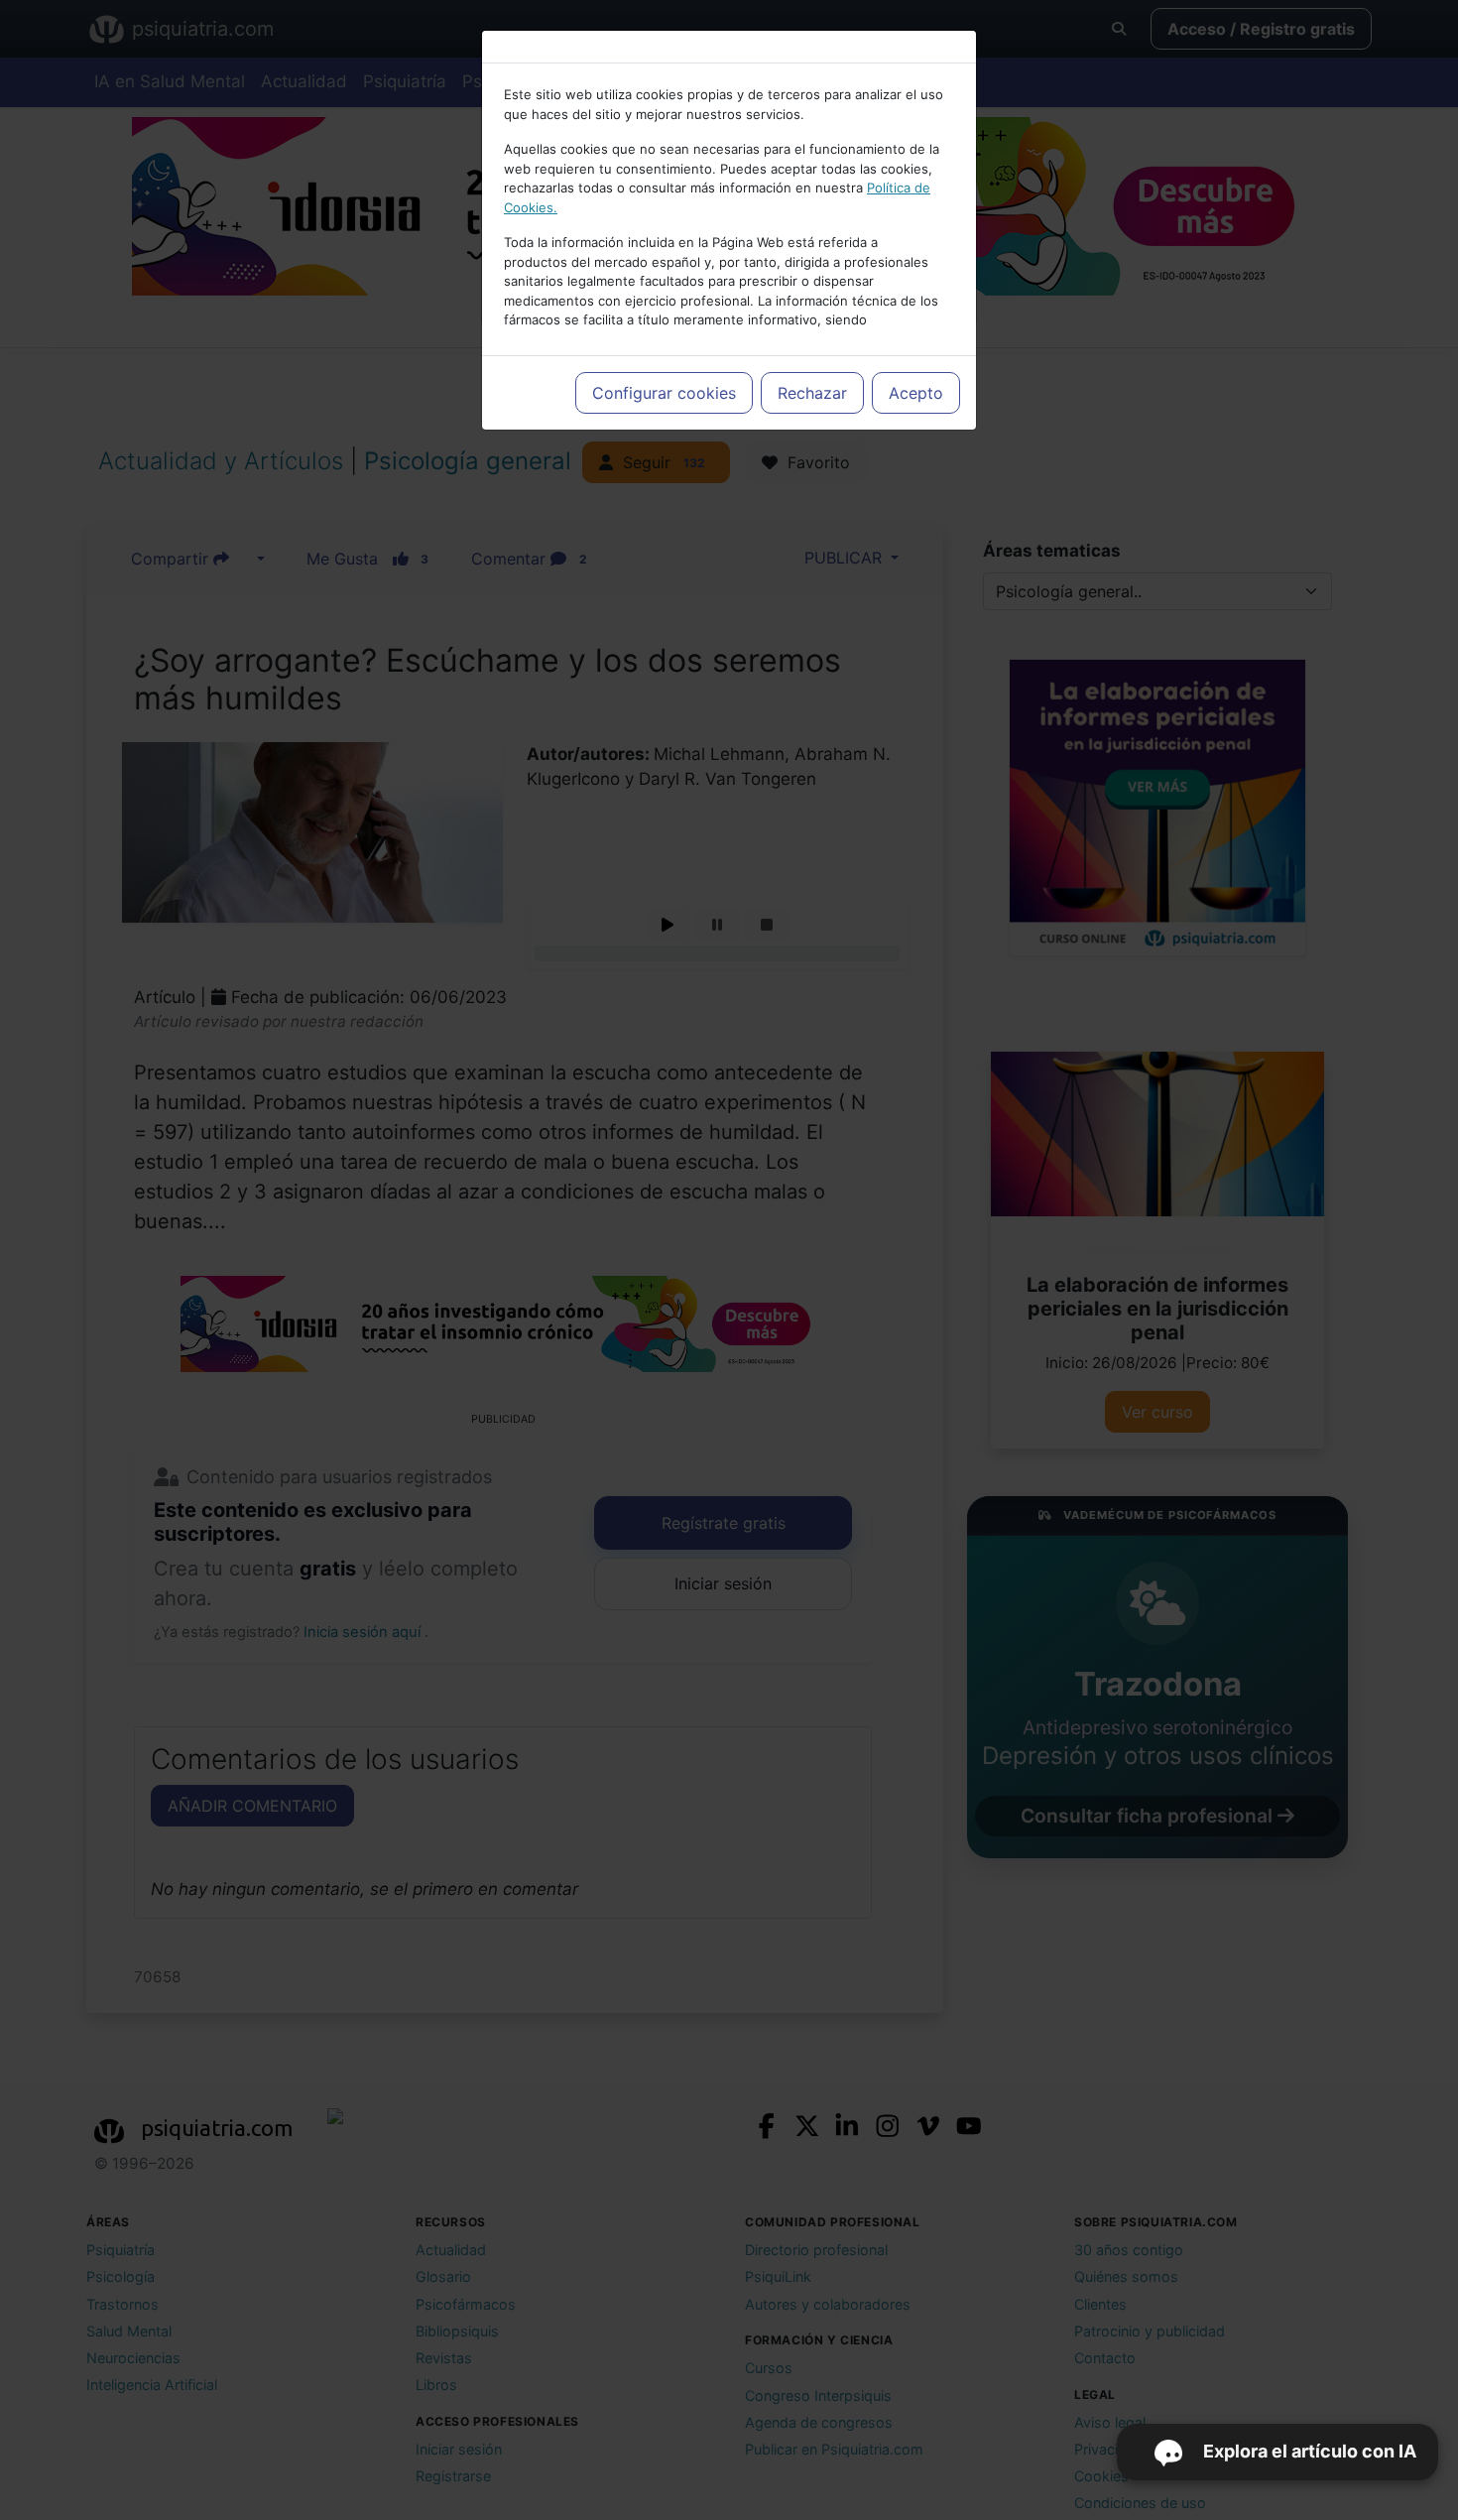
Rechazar (812, 393)
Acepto (916, 393)
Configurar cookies (664, 393)
